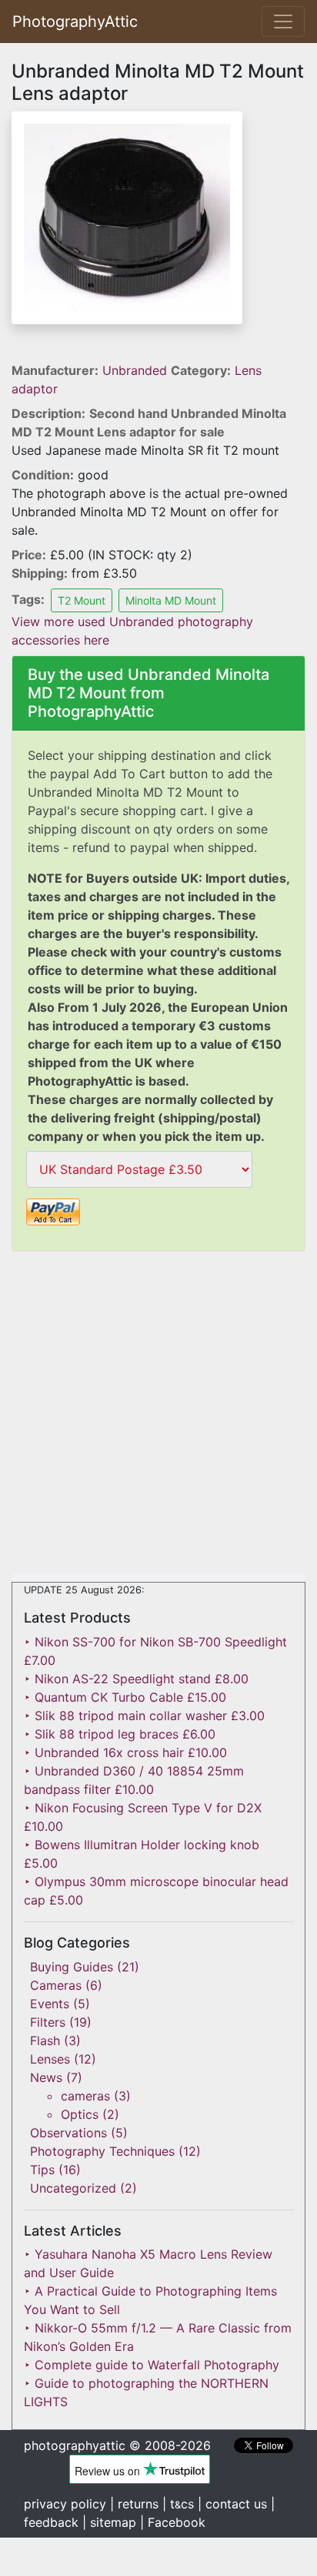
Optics (80, 2114)
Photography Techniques (102, 2151)
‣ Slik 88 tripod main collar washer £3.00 (144, 1716)
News (46, 2077)
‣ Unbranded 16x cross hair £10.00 (125, 1752)
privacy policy (65, 2504)
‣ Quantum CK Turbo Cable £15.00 (125, 1697)
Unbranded (137, 370)
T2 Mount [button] (82, 600)
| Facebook (173, 2522)
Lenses (50, 2059)
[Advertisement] (158, 1416)
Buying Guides (72, 1967)
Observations (68, 2133)
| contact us (232, 2504)
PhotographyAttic (75, 22)
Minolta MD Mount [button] (171, 600)
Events (50, 2004)
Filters (48, 2022)
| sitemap (109, 2522)
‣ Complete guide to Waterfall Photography (152, 2365)
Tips (42, 2170)
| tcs (178, 2504)
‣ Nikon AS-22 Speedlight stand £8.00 (136, 1679)
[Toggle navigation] (283, 22)
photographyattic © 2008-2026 (117, 2445)
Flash (45, 2041)
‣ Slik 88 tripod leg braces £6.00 (120, 1734)
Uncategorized (73, 2188)
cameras (85, 2096)
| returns (134, 2504)
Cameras (56, 1985)
